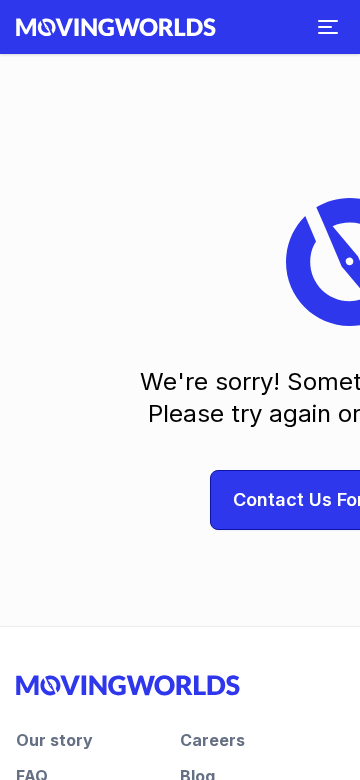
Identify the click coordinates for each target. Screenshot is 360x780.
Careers (212, 740)
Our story (54, 740)
